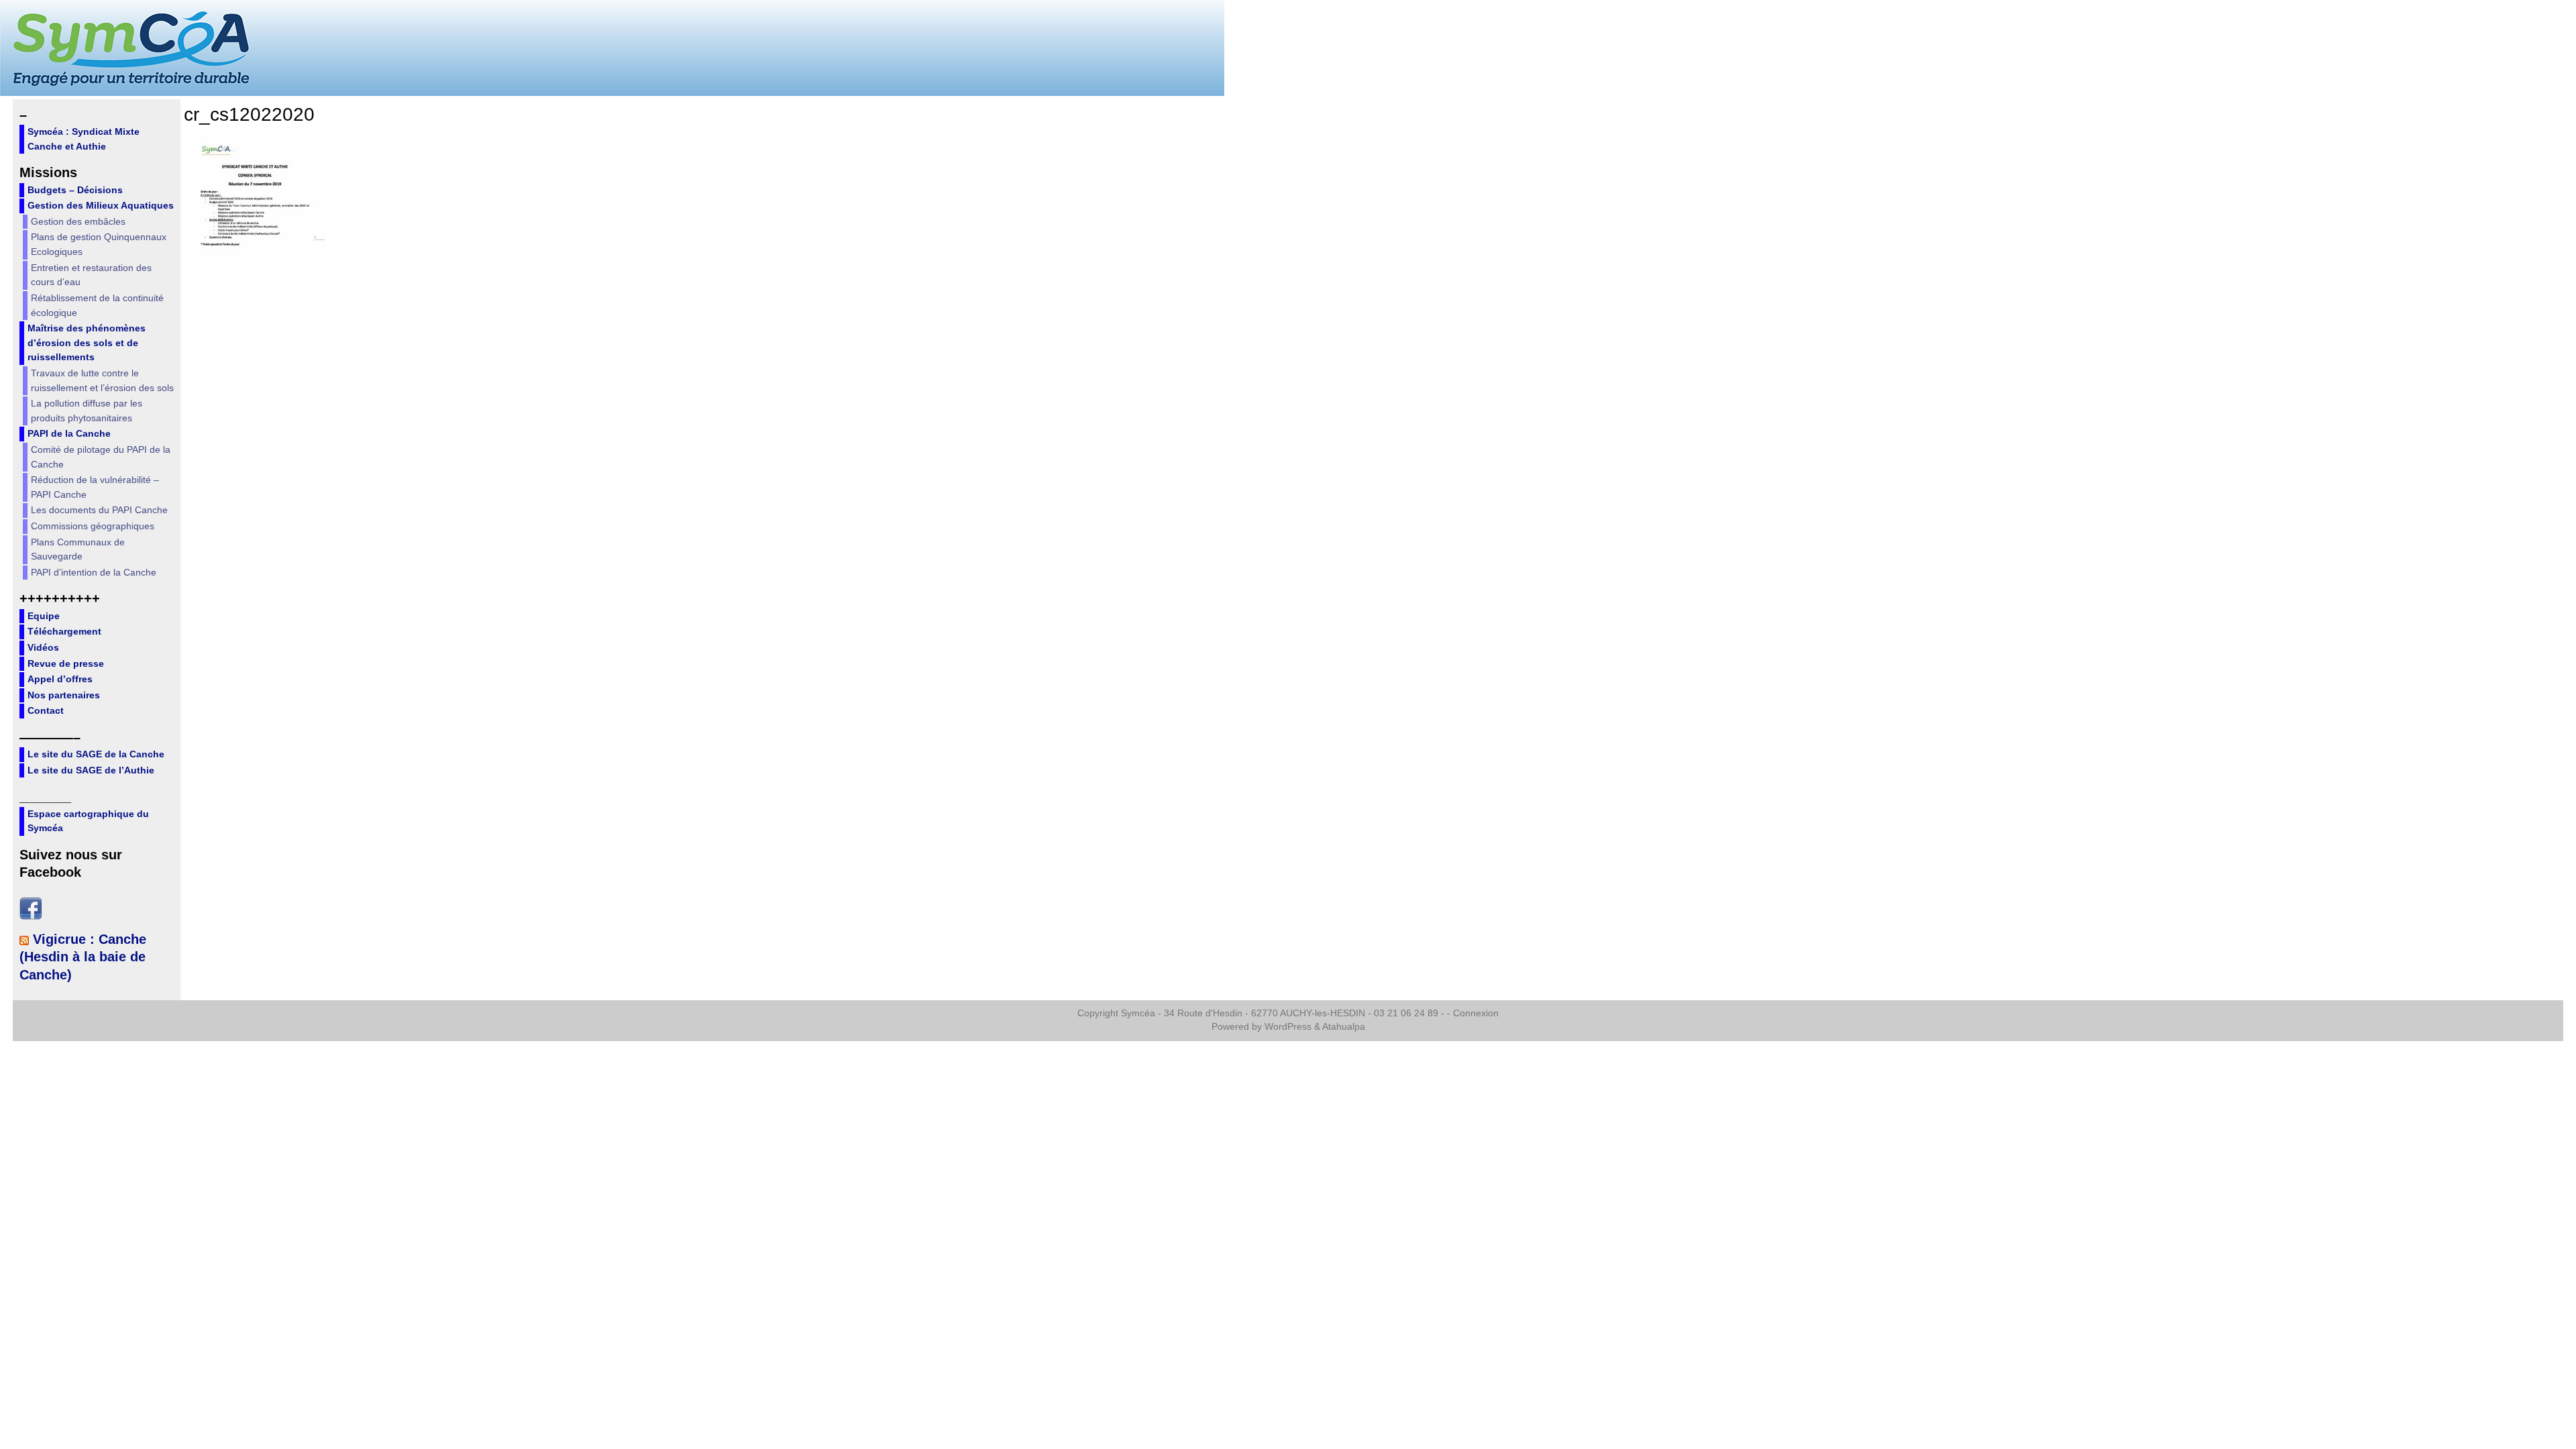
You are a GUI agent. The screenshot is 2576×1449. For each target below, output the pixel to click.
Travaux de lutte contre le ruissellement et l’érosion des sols (102, 380)
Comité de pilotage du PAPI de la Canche (101, 457)
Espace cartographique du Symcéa (88, 821)
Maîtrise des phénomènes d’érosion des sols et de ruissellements (87, 342)
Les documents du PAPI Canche (99, 510)
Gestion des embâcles (78, 221)
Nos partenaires (64, 695)
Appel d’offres (60, 679)
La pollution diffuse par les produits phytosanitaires (87, 411)
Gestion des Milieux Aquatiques (101, 205)
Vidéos (43, 647)
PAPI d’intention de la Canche (94, 572)
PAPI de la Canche (69, 433)
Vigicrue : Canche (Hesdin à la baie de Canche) (83, 957)
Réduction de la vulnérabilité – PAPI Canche (95, 487)
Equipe (44, 616)
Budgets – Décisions (75, 190)
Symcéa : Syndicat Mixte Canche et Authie (84, 139)
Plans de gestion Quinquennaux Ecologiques (99, 244)
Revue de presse (66, 663)
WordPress (1288, 1027)
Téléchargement (64, 631)
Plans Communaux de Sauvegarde (78, 549)
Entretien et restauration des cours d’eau (91, 275)
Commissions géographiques (93, 526)
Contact (46, 710)
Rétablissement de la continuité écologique (97, 305)
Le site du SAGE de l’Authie (91, 770)
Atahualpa (1344, 1027)
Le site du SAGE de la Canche (96, 754)
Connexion (1476, 1013)
